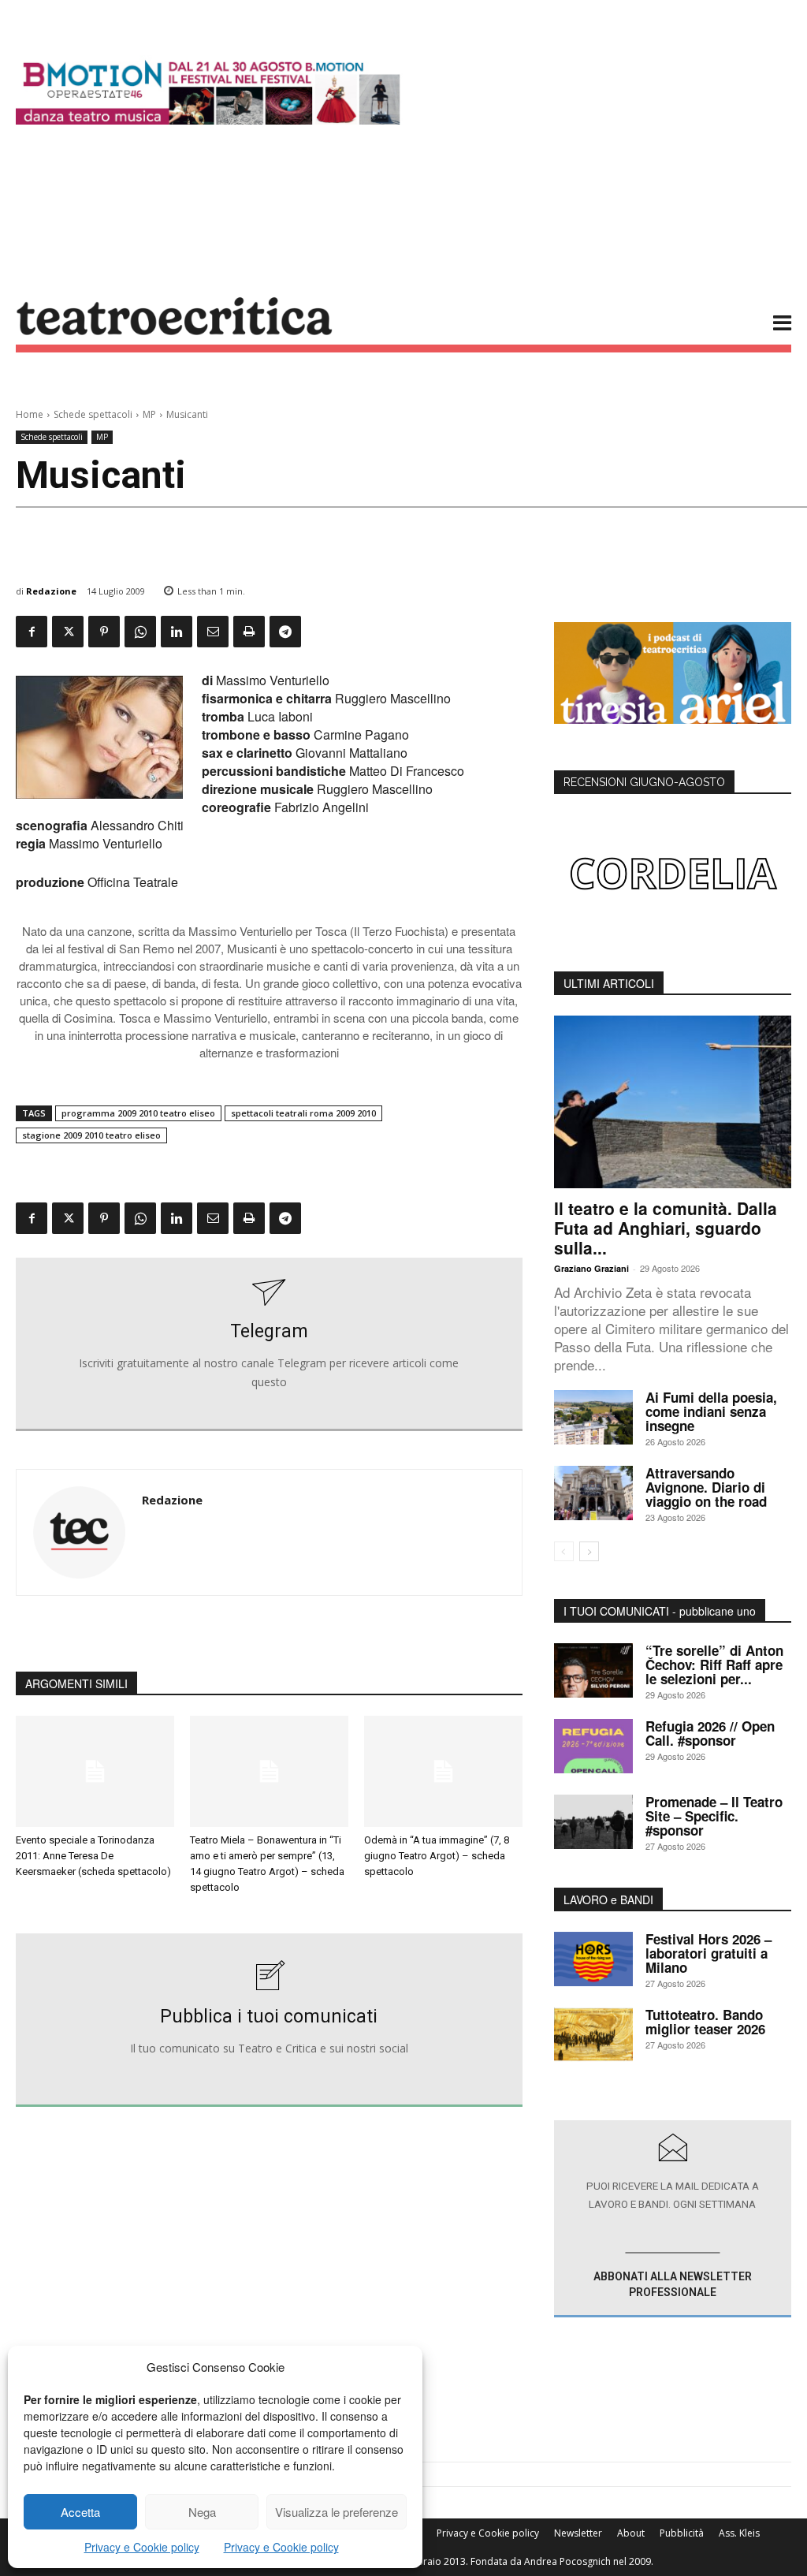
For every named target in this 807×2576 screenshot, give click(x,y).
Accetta (80, 2512)
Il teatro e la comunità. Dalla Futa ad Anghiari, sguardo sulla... (666, 1228)
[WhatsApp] (140, 632)
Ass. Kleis (739, 2533)
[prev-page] (564, 1551)
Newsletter (578, 2533)
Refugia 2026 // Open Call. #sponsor (710, 1733)
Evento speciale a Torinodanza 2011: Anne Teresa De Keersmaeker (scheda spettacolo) (93, 1856)
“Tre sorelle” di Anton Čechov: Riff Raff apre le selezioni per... (714, 1665)
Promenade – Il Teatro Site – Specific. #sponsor (714, 1816)
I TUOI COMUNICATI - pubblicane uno (660, 1611)
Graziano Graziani (591, 1268)
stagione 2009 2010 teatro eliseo (91, 1135)
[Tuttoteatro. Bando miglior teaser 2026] (593, 2035)
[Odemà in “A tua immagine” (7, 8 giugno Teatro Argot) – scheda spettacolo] (443, 1771)
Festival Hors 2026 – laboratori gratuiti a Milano (708, 1953)
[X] (68, 632)
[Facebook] (32, 632)
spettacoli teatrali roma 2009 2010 (303, 1113)
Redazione (51, 591)
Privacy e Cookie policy (142, 2547)
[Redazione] (79, 1532)
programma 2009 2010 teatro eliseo (138, 1113)
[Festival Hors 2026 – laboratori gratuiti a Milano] (593, 1959)
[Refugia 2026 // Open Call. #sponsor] (593, 1746)
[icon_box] (269, 1344)
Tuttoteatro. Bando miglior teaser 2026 (705, 2022)
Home (30, 414)
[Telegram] (285, 632)
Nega (202, 2512)
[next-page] (589, 1551)
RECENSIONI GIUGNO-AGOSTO (644, 782)
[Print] (249, 632)
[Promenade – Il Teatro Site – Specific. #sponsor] (593, 1822)
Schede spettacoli (93, 414)
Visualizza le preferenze (337, 2512)
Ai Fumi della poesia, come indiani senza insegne (711, 1411)
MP (149, 414)
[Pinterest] (104, 632)
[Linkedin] (177, 632)
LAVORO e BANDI (608, 1899)
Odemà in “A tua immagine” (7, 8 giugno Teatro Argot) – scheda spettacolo (437, 1856)
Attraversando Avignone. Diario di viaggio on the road (706, 1487)
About (631, 2533)
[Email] (213, 632)
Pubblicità (682, 2533)
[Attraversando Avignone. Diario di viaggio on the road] (593, 1493)
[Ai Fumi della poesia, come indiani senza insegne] (593, 1417)
